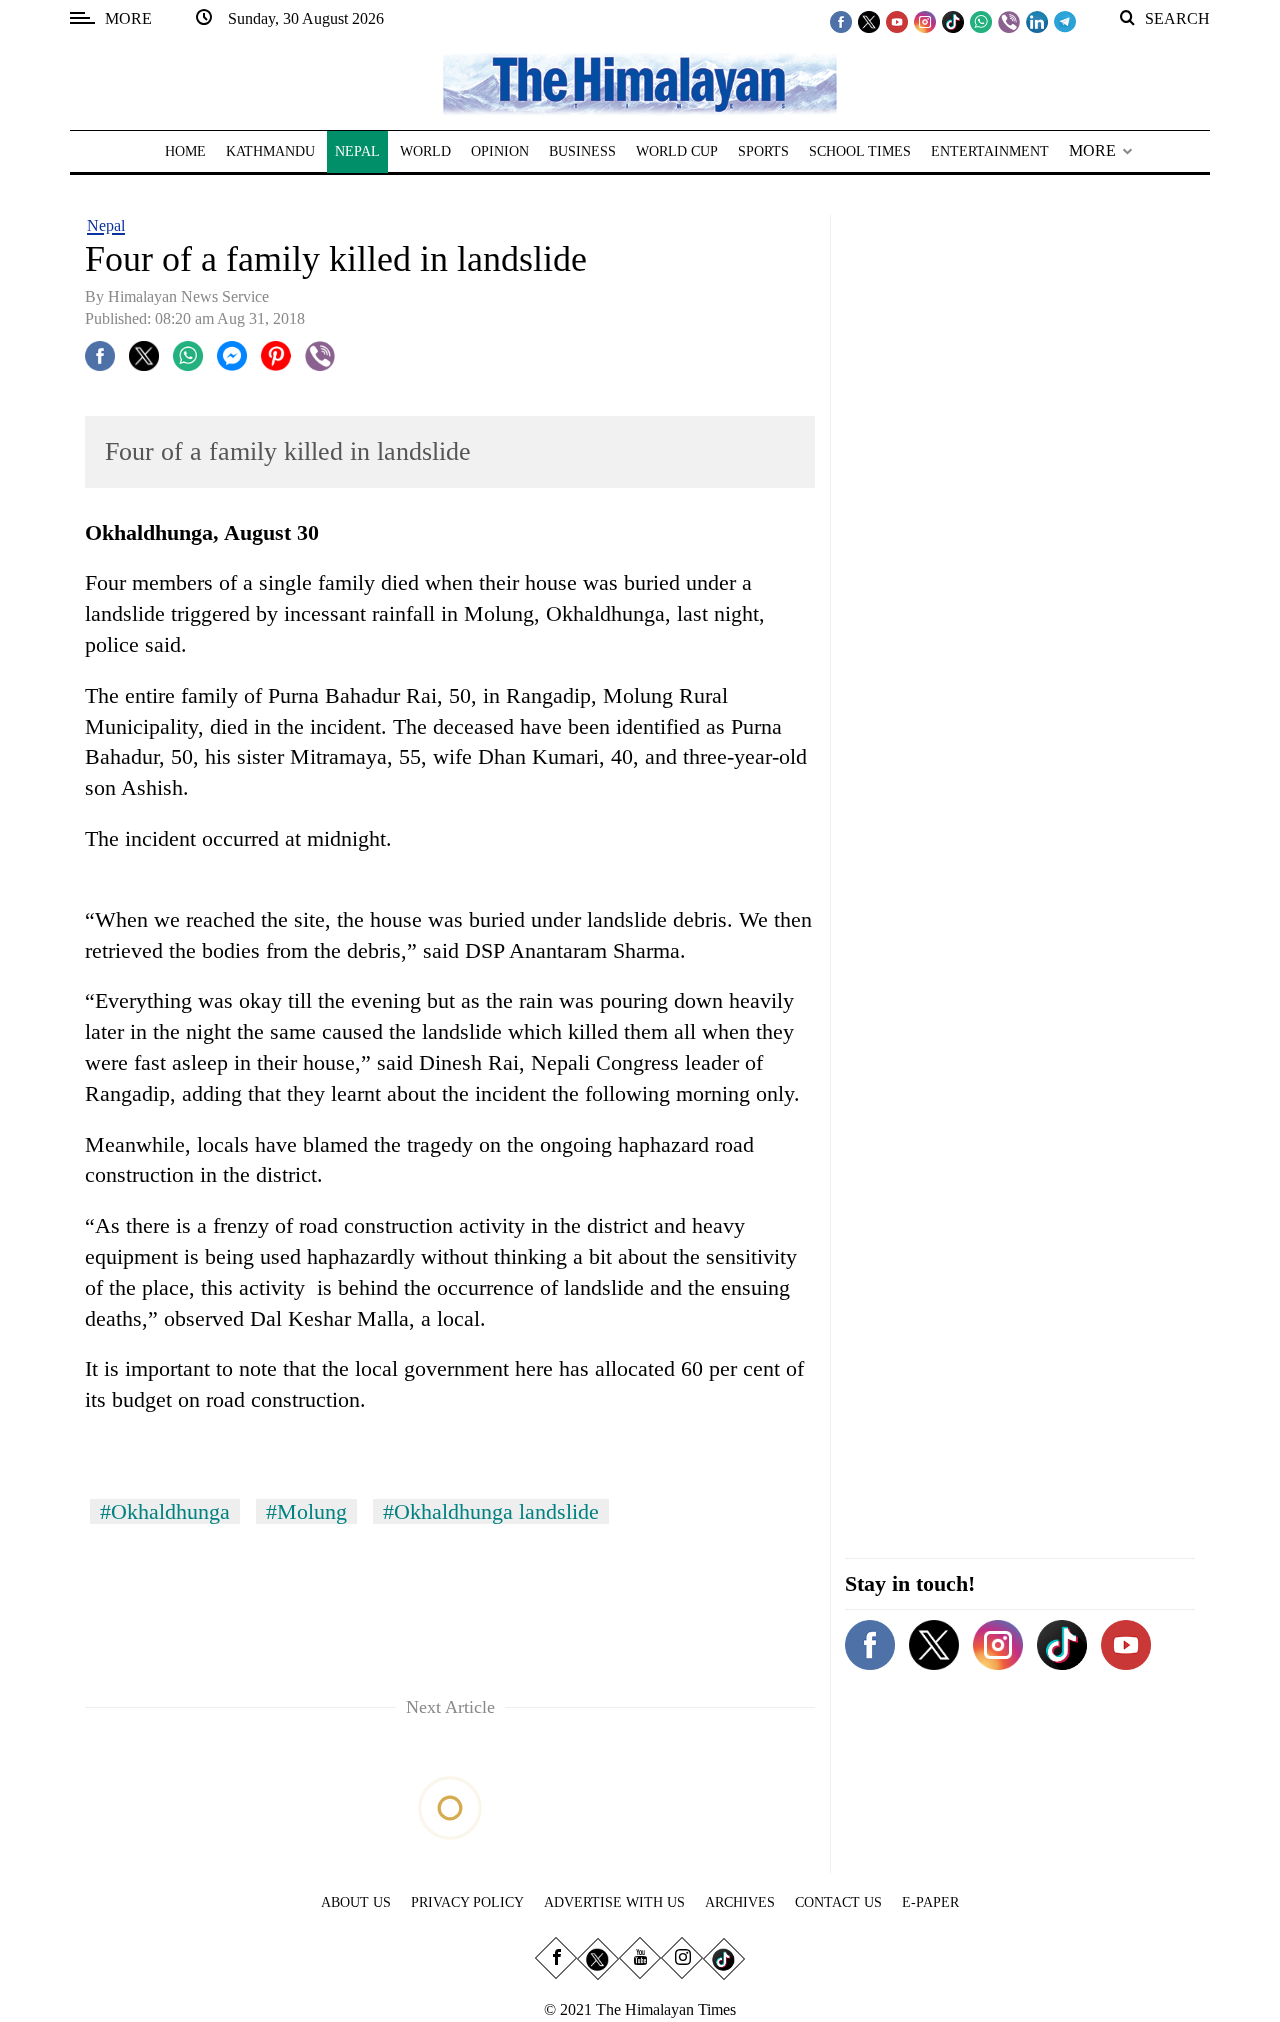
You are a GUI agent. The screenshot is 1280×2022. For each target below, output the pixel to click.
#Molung (306, 1511)
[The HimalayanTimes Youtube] (897, 21)
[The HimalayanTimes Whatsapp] (981, 21)
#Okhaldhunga (165, 1511)
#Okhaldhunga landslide (491, 1511)
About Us (356, 1902)
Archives (740, 1902)
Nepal (106, 225)
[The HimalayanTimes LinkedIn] (1037, 21)
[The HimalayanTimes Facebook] (841, 21)
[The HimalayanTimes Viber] (1009, 21)
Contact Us (838, 1902)
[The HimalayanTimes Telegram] (1065, 21)
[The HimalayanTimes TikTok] (953, 21)
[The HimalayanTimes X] (869, 21)
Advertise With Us (614, 1902)
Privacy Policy (467, 1902)
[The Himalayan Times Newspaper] (640, 82)
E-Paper (930, 1902)
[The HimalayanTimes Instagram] (925, 21)
